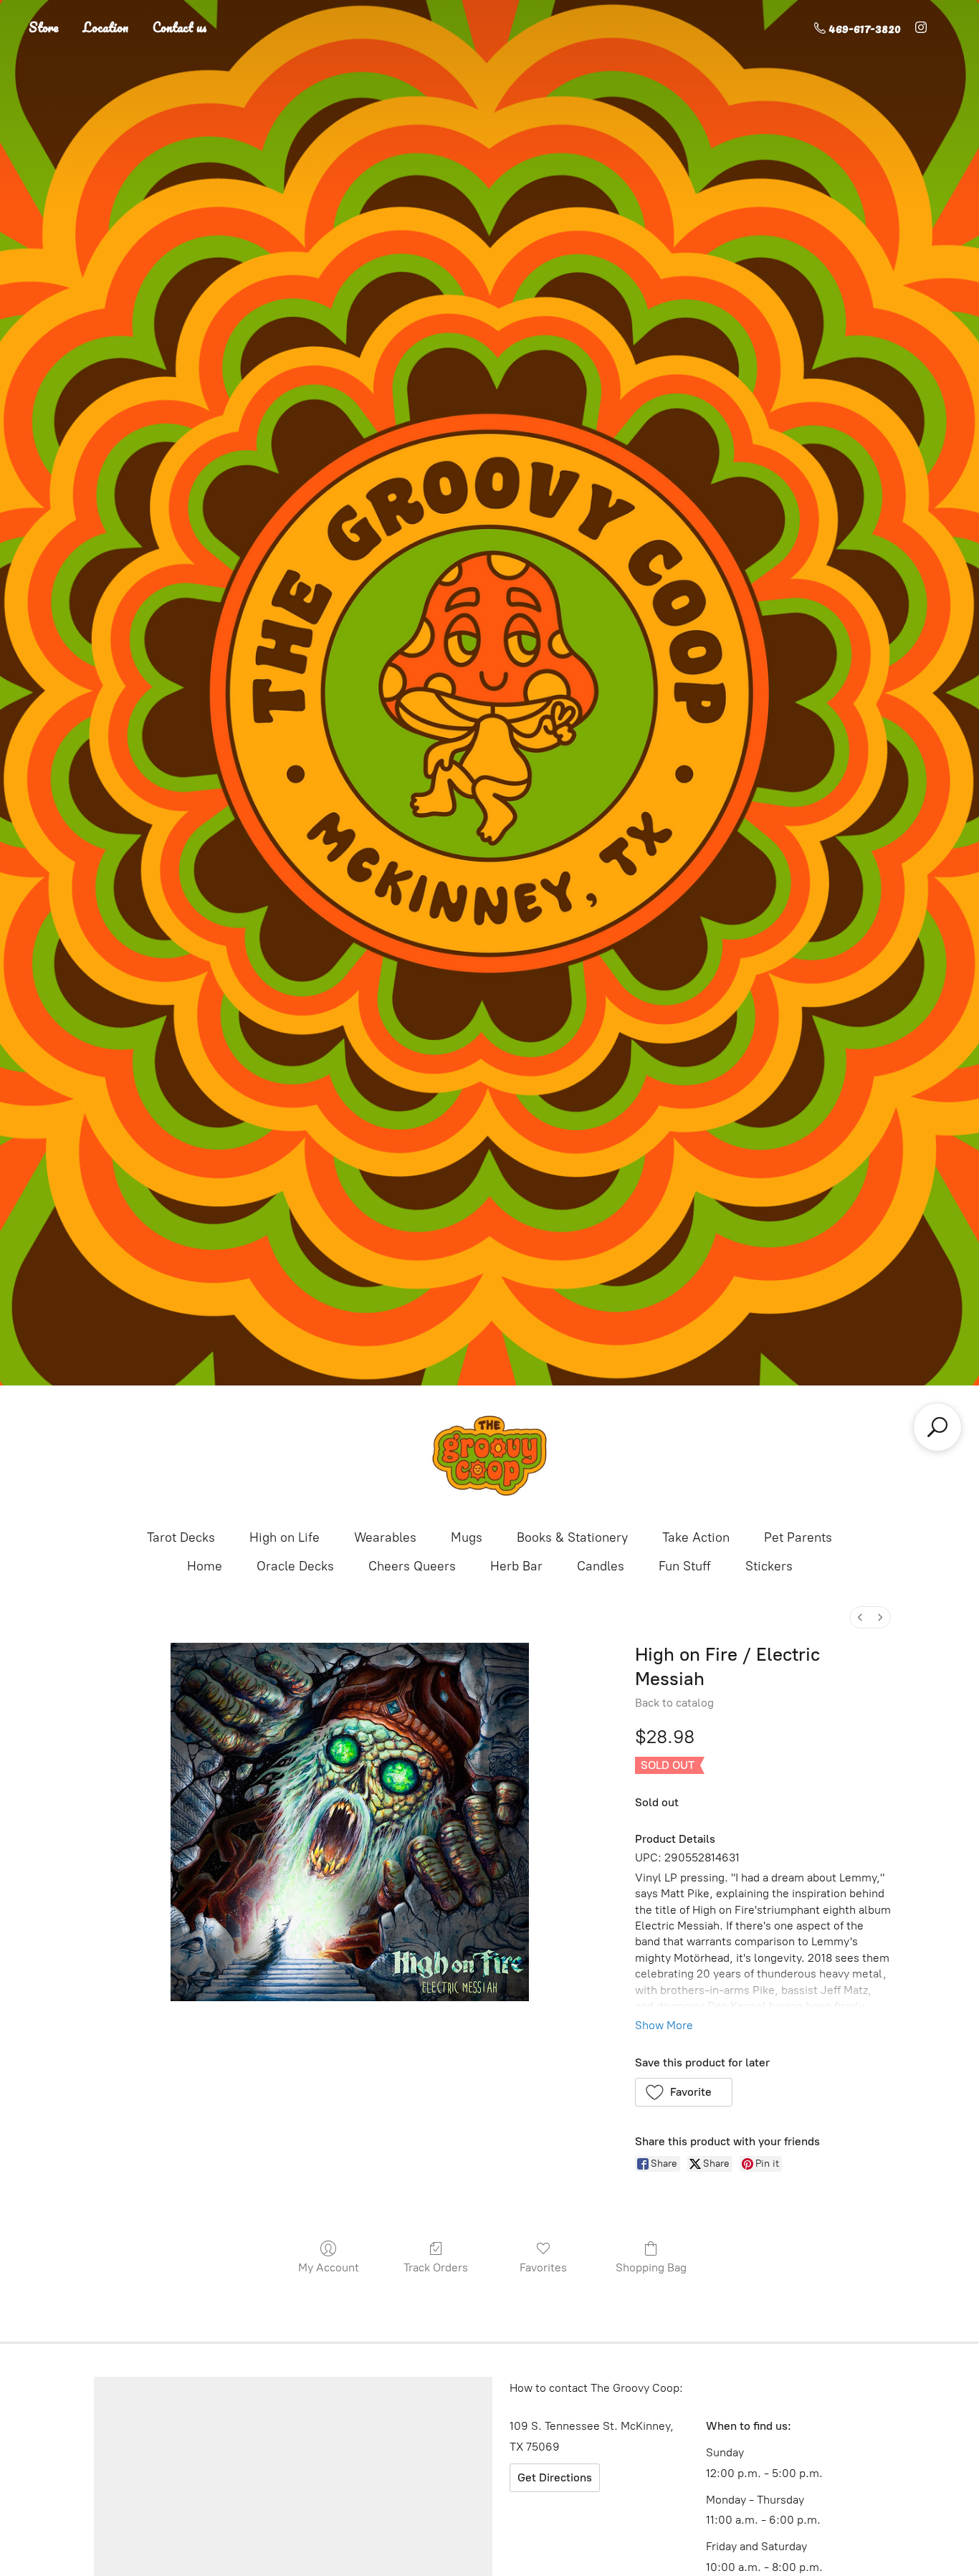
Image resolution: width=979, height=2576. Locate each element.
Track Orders (436, 2267)
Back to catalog (674, 1703)
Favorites (543, 2267)
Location (106, 27)
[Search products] (937, 1427)
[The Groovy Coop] (489, 1456)
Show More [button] (664, 2025)
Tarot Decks (181, 1537)
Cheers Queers (412, 1566)
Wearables (385, 1537)
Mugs (467, 1537)
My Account (329, 2267)
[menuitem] (860, 1617)
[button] (684, 2092)
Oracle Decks (295, 1566)
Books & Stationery (572, 1537)
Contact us (180, 27)
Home (205, 1566)
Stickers (769, 1566)
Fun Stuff (685, 1566)
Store (44, 27)
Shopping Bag (651, 2267)
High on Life (285, 1537)
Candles (601, 1566)
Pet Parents (798, 1537)
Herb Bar (516, 1566)
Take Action (696, 1537)
